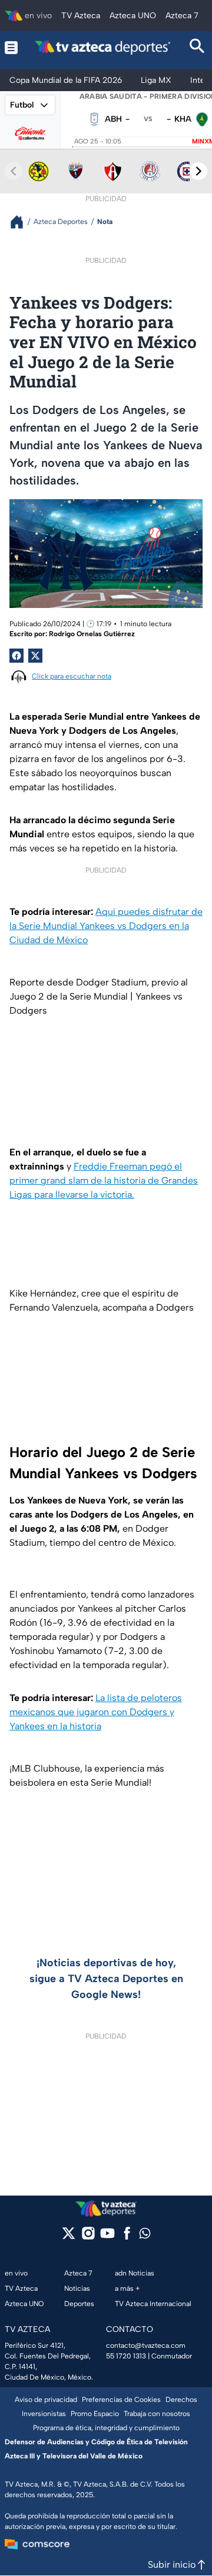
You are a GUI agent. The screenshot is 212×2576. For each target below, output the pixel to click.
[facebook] (127, 2237)
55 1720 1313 (126, 2356)
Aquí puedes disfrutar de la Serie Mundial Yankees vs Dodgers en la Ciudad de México (106, 926)
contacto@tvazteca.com (146, 2346)
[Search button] (197, 47)
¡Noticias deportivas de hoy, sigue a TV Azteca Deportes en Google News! (106, 1979)
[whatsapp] (145, 2236)
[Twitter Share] (35, 656)
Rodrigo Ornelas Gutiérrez (92, 634)
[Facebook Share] (16, 656)
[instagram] (88, 2237)
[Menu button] (11, 47)
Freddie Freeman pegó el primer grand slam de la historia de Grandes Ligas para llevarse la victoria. (104, 1180)
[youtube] (107, 2237)
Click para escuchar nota (72, 676)
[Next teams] (198, 171)
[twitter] (69, 2237)
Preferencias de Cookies (121, 2400)
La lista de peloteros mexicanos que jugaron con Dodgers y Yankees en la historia (96, 1712)
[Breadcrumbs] (21, 222)
